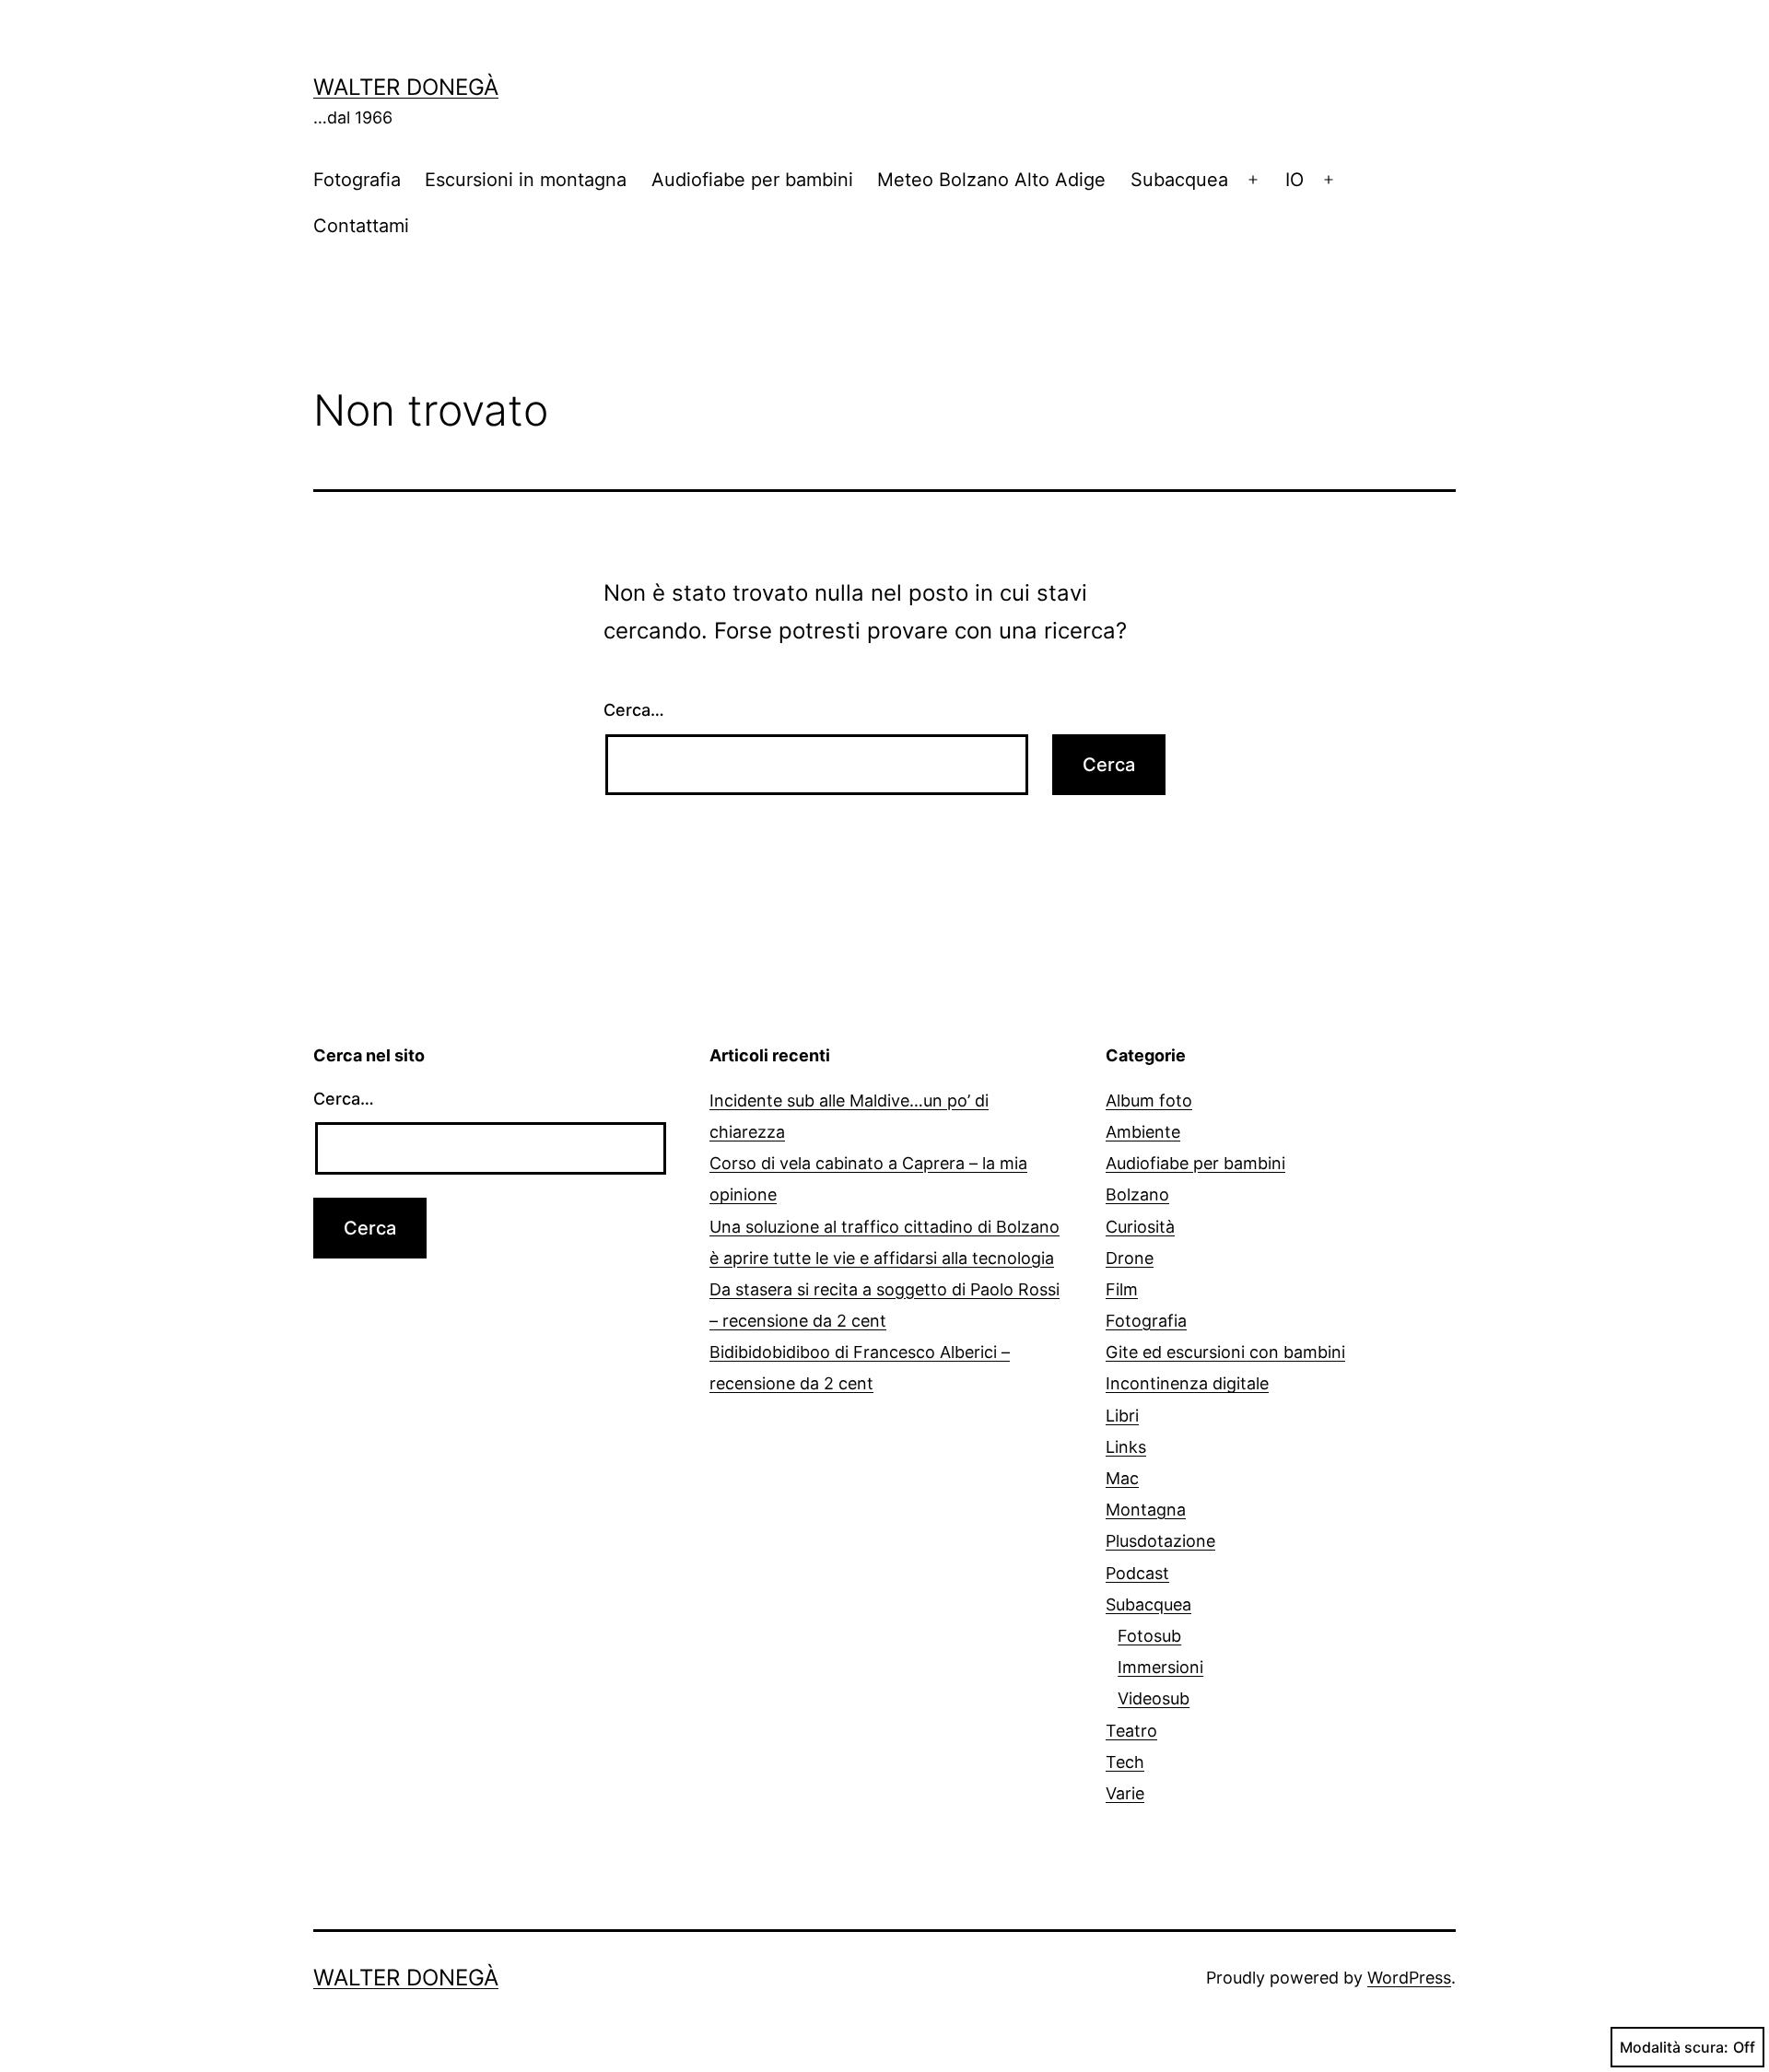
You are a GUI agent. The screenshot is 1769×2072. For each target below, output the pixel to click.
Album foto (1149, 1100)
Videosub (1154, 1698)
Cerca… (634, 710)
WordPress (1409, 1978)
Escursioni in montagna (526, 180)
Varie (1125, 1793)
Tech (1125, 1762)
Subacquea (1179, 180)
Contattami (361, 226)
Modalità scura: (1674, 2047)
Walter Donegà (406, 87)
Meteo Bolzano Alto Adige (991, 180)
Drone (1130, 1258)
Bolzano (1137, 1194)
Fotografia (357, 180)
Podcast (1137, 1573)
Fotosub (1149, 1636)
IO (1295, 180)
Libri (1122, 1416)
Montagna (1146, 1510)
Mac (1122, 1478)
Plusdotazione (1160, 1541)
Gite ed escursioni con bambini (1225, 1352)
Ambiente (1143, 1132)
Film (1122, 1289)
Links (1126, 1447)
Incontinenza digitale (1187, 1383)
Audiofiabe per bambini (752, 180)
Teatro (1131, 1731)
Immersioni (1160, 1667)
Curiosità (1140, 1227)
